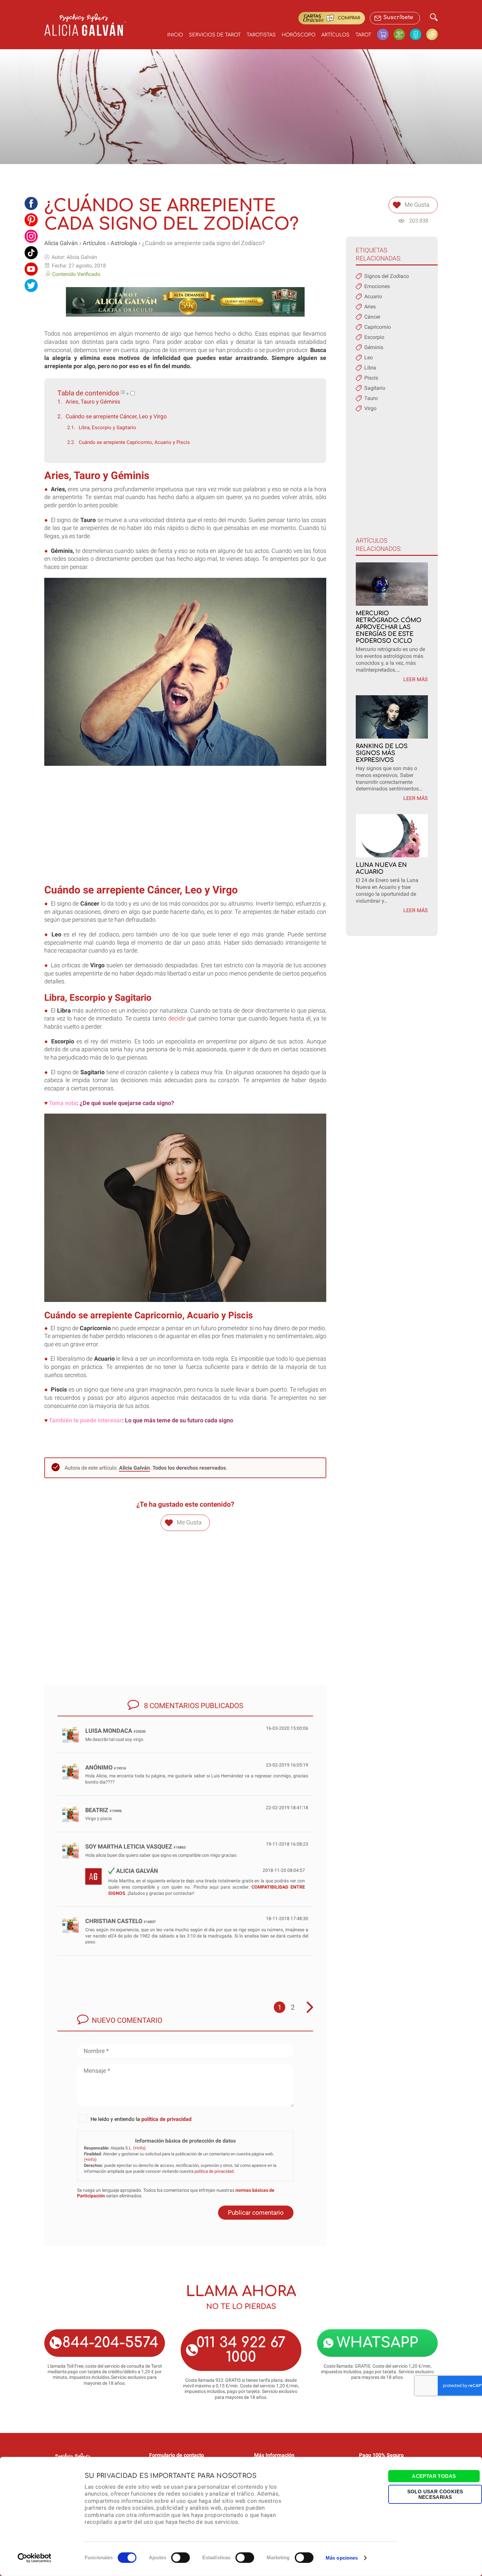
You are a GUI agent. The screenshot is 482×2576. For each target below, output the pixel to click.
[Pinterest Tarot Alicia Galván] (31, 220)
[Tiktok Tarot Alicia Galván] (31, 253)
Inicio (175, 35)
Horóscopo (299, 35)
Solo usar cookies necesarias (435, 2494)
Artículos (335, 35)
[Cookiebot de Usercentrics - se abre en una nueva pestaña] (35, 2558)
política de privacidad (166, 2119)
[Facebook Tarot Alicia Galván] (31, 203)
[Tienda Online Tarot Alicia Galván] (385, 34)
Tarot (363, 35)
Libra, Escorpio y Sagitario (107, 428)
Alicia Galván (61, 243)
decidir (177, 1018)
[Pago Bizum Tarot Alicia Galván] (418, 34)
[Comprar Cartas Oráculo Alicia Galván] (432, 34)
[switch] (181, 2558)
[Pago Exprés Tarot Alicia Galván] (402, 34)
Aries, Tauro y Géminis (93, 402)
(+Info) (140, 2148)
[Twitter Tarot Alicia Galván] (31, 285)
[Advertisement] (185, 831)
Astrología (124, 243)
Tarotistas (261, 35)
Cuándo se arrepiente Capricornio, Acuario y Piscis (134, 442)
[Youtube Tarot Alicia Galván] (31, 269)
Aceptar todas (434, 2476)
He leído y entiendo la (141, 2119)
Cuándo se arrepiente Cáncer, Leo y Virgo (116, 416)
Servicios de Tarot (215, 35)
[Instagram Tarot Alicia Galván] (31, 236)
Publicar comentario (256, 2213)
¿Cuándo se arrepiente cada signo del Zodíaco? (203, 243)
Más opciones (342, 2558)
